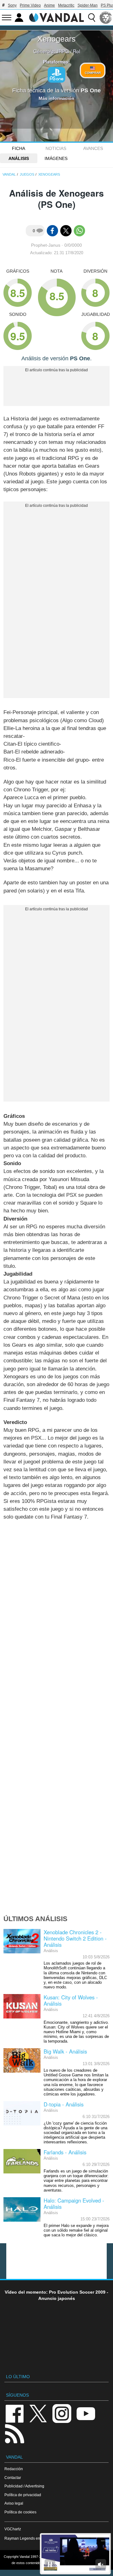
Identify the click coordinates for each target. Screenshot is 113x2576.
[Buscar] (92, 18)
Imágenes (56, 158)
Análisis (19, 158)
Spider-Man (88, 5)
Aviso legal (14, 2503)
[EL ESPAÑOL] (106, 18)
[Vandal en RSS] (14, 2433)
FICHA (19, 148)
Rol (76, 51)
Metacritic (66, 5)
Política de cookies (20, 2512)
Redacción (14, 2469)
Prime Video (30, 5)
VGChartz (13, 2529)
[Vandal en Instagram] (62, 2413)
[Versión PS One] (56, 75)
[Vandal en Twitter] (38, 2413)
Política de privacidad (23, 2495)
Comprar (93, 73)
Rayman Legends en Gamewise (32, 2538)
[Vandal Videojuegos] (56, 17)
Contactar (13, 2478)
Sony (12, 5)
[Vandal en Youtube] (86, 2413)
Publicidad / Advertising (24, 2486)
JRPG (63, 51)
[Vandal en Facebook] (14, 2413)
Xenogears (56, 39)
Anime (49, 5)
